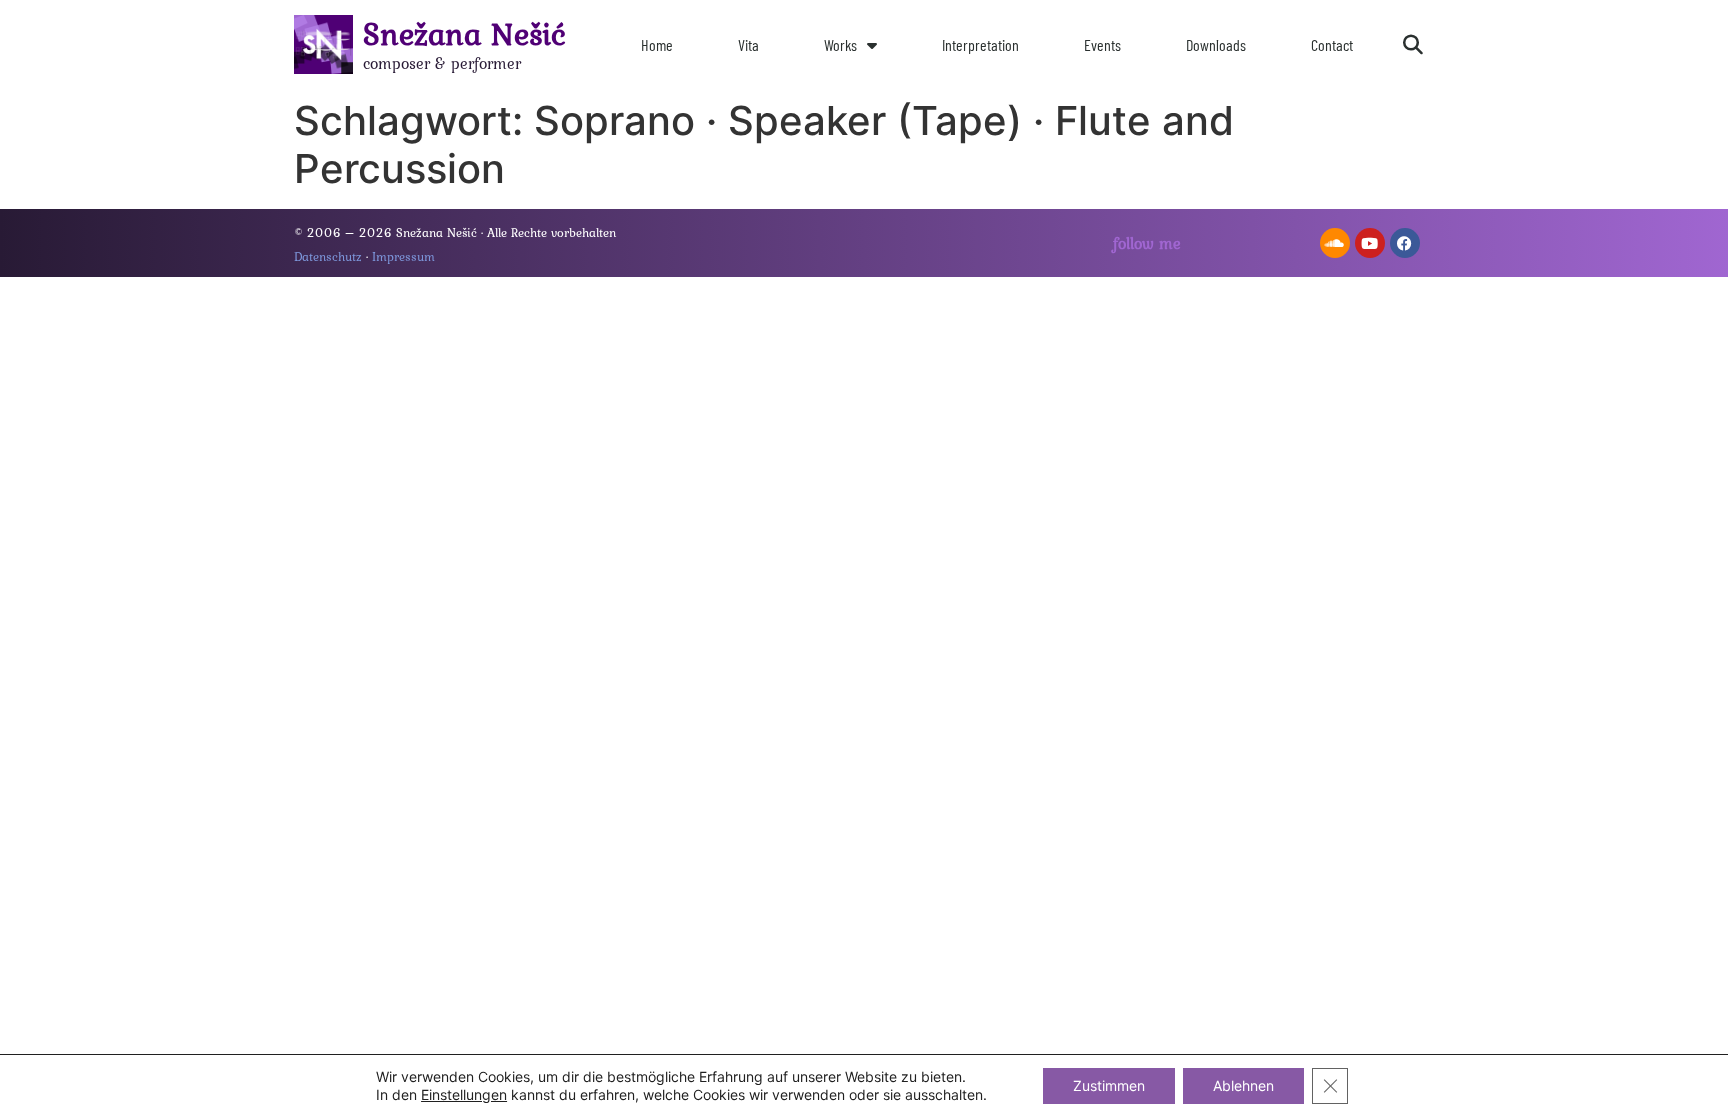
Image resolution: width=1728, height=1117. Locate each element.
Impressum (403, 256)
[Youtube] (1370, 243)
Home (657, 44)
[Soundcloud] (1335, 243)
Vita (748, 44)
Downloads (1216, 44)
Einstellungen (464, 1094)
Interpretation (980, 44)
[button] (1413, 45)
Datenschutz (328, 256)
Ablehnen (1243, 1085)
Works (840, 44)
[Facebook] (1405, 243)
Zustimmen (1109, 1085)
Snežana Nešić (464, 33)
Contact (1332, 44)
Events (1102, 44)
